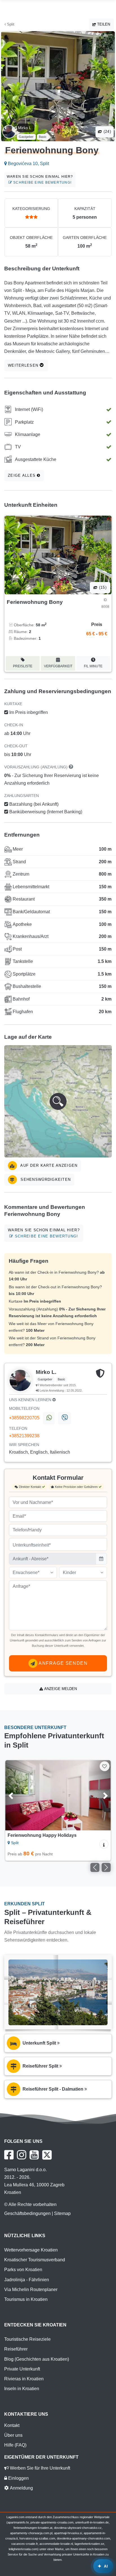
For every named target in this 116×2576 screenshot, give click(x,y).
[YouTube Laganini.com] (34, 2155)
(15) (102, 587)
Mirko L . (26, 128)
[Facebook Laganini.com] (9, 2155)
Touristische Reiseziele (27, 2339)
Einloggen (18, 2478)
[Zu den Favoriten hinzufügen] (105, 1766)
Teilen (103, 24)
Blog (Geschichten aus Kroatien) (37, 2359)
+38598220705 (24, 1418)
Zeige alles (22, 475)
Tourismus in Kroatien (26, 2299)
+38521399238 (24, 1436)
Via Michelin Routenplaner (31, 2290)
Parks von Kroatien (23, 2270)
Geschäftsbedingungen (27, 2213)
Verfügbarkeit (58, 666)
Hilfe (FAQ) (15, 2445)
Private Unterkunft (22, 2369)
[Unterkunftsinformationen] (104, 1844)
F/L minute (93, 666)
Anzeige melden (60, 1689)
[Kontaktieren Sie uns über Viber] (64, 1418)
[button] (58, 1101)
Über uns (13, 2435)
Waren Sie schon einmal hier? (40, 180)
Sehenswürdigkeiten (45, 1179)
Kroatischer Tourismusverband (35, 2260)
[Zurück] (17, 1795)
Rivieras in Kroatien (24, 2379)
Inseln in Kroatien (22, 2389)
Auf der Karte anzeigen (48, 1165)
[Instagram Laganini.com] (22, 2155)
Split (10, 24)
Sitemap (62, 2213)
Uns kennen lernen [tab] (31, 1400)
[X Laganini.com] (47, 2155)
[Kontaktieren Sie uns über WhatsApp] (49, 1418)
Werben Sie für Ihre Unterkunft (39, 2468)
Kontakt (12, 2425)
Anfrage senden (63, 1663)
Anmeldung (21, 2488)
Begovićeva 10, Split (28, 164)
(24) (107, 132)
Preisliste (23, 666)
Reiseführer (16, 2349)
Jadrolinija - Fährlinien (27, 2280)
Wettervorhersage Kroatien (31, 2250)
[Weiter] (99, 1795)
